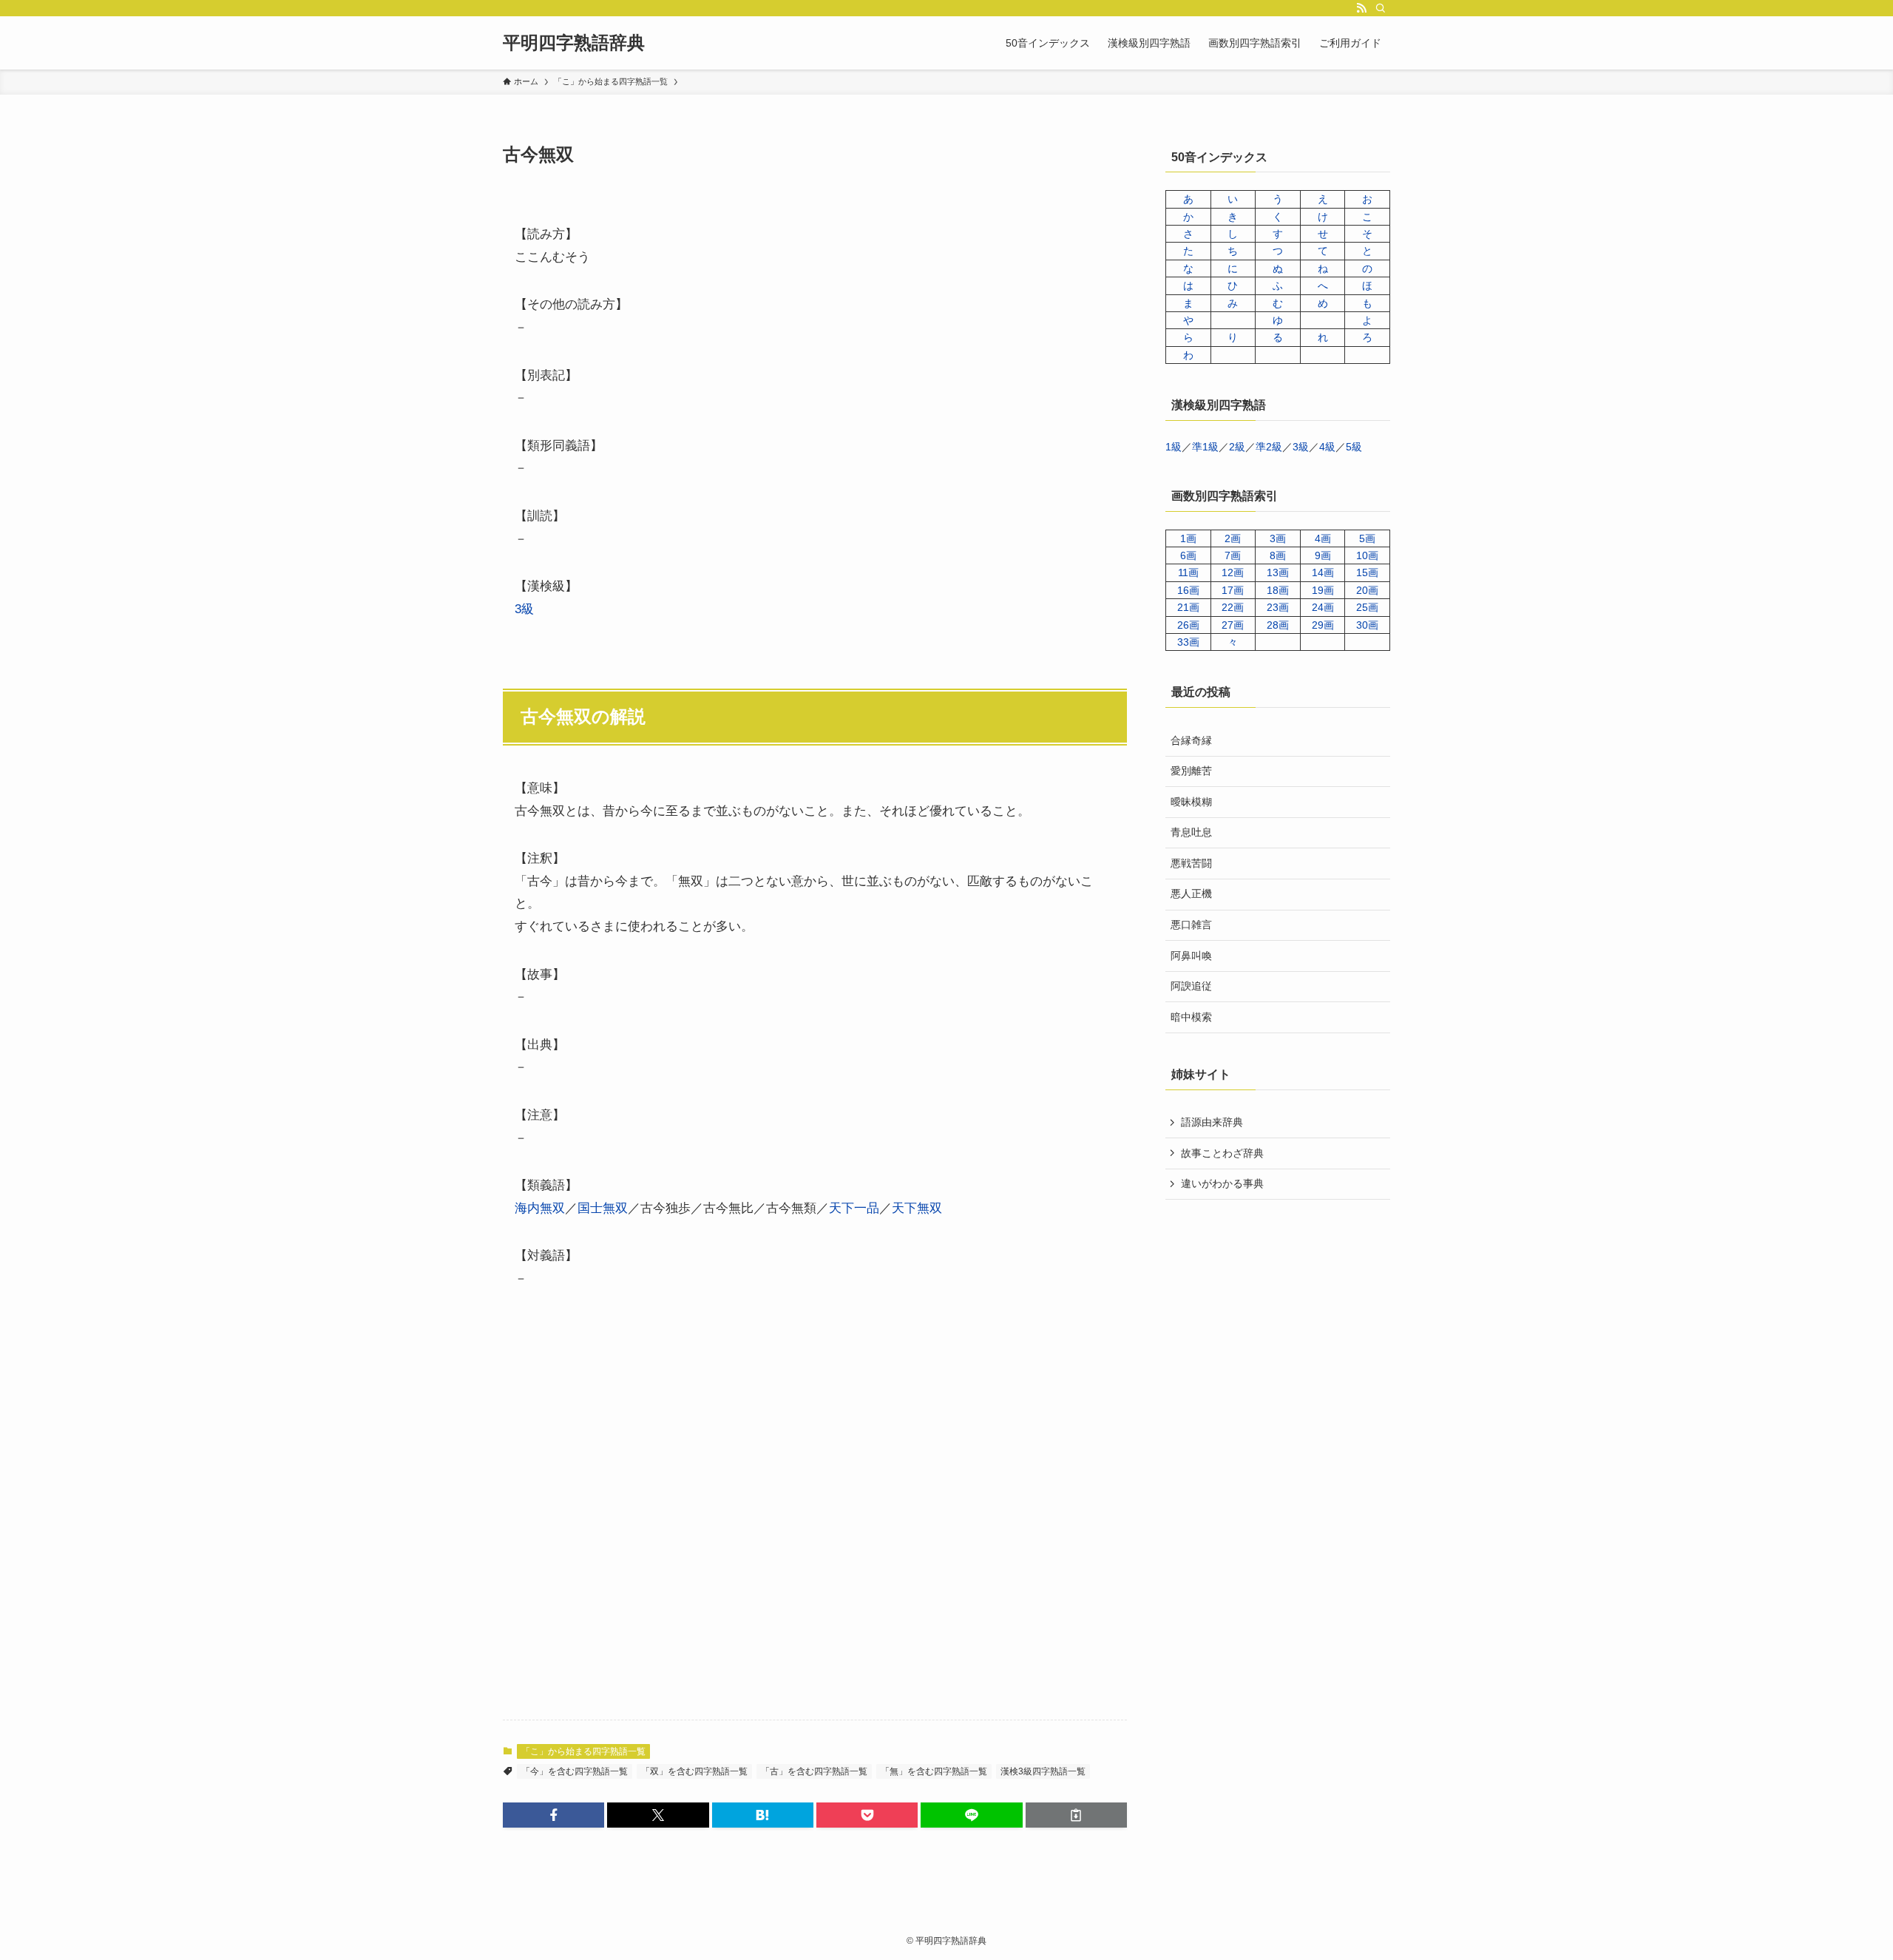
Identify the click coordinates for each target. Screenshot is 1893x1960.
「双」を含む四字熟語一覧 (694, 1771)
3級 (524, 609)
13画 (1278, 572)
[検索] (1381, 8)
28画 (1278, 625)
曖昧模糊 (1191, 802)
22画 (1233, 607)
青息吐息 (1191, 832)
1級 (1174, 447)
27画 (1233, 625)
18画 (1278, 590)
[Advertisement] (815, 1518)
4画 (1323, 538)
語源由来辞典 (1212, 1122)
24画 (1323, 607)
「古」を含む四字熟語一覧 (814, 1771)
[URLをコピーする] (1076, 1815)
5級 (1354, 447)
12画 (1233, 572)
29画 (1323, 625)
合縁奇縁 (1191, 740)
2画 (1233, 538)
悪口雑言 (1191, 925)
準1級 (1205, 447)
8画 (1278, 555)
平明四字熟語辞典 (574, 43)
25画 (1367, 607)
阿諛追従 (1191, 986)
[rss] (1361, 8)
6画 (1188, 555)
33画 (1188, 642)
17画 (1233, 590)
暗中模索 (1191, 1017)
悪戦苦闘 (1191, 863)
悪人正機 (1191, 893)
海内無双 (540, 1208)
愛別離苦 (1191, 771)
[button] (553, 1815)
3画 (1278, 538)
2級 (1237, 447)
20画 (1367, 590)
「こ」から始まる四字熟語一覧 (583, 1751)
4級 (1327, 447)
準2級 (1269, 447)
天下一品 (854, 1208)
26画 (1188, 625)
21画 (1188, 607)
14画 (1323, 572)
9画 (1323, 555)
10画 (1367, 555)
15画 (1367, 572)
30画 (1367, 625)
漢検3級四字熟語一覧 (1043, 1771)
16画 (1188, 590)
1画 (1188, 538)
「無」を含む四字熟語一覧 (934, 1771)
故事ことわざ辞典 (1222, 1153)
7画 (1233, 555)
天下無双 (917, 1208)
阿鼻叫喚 (1191, 956)
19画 (1323, 590)
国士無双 (603, 1208)
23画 (1278, 607)
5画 (1367, 538)
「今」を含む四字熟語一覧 (575, 1771)
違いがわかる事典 (1222, 1183)
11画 (1188, 572)
